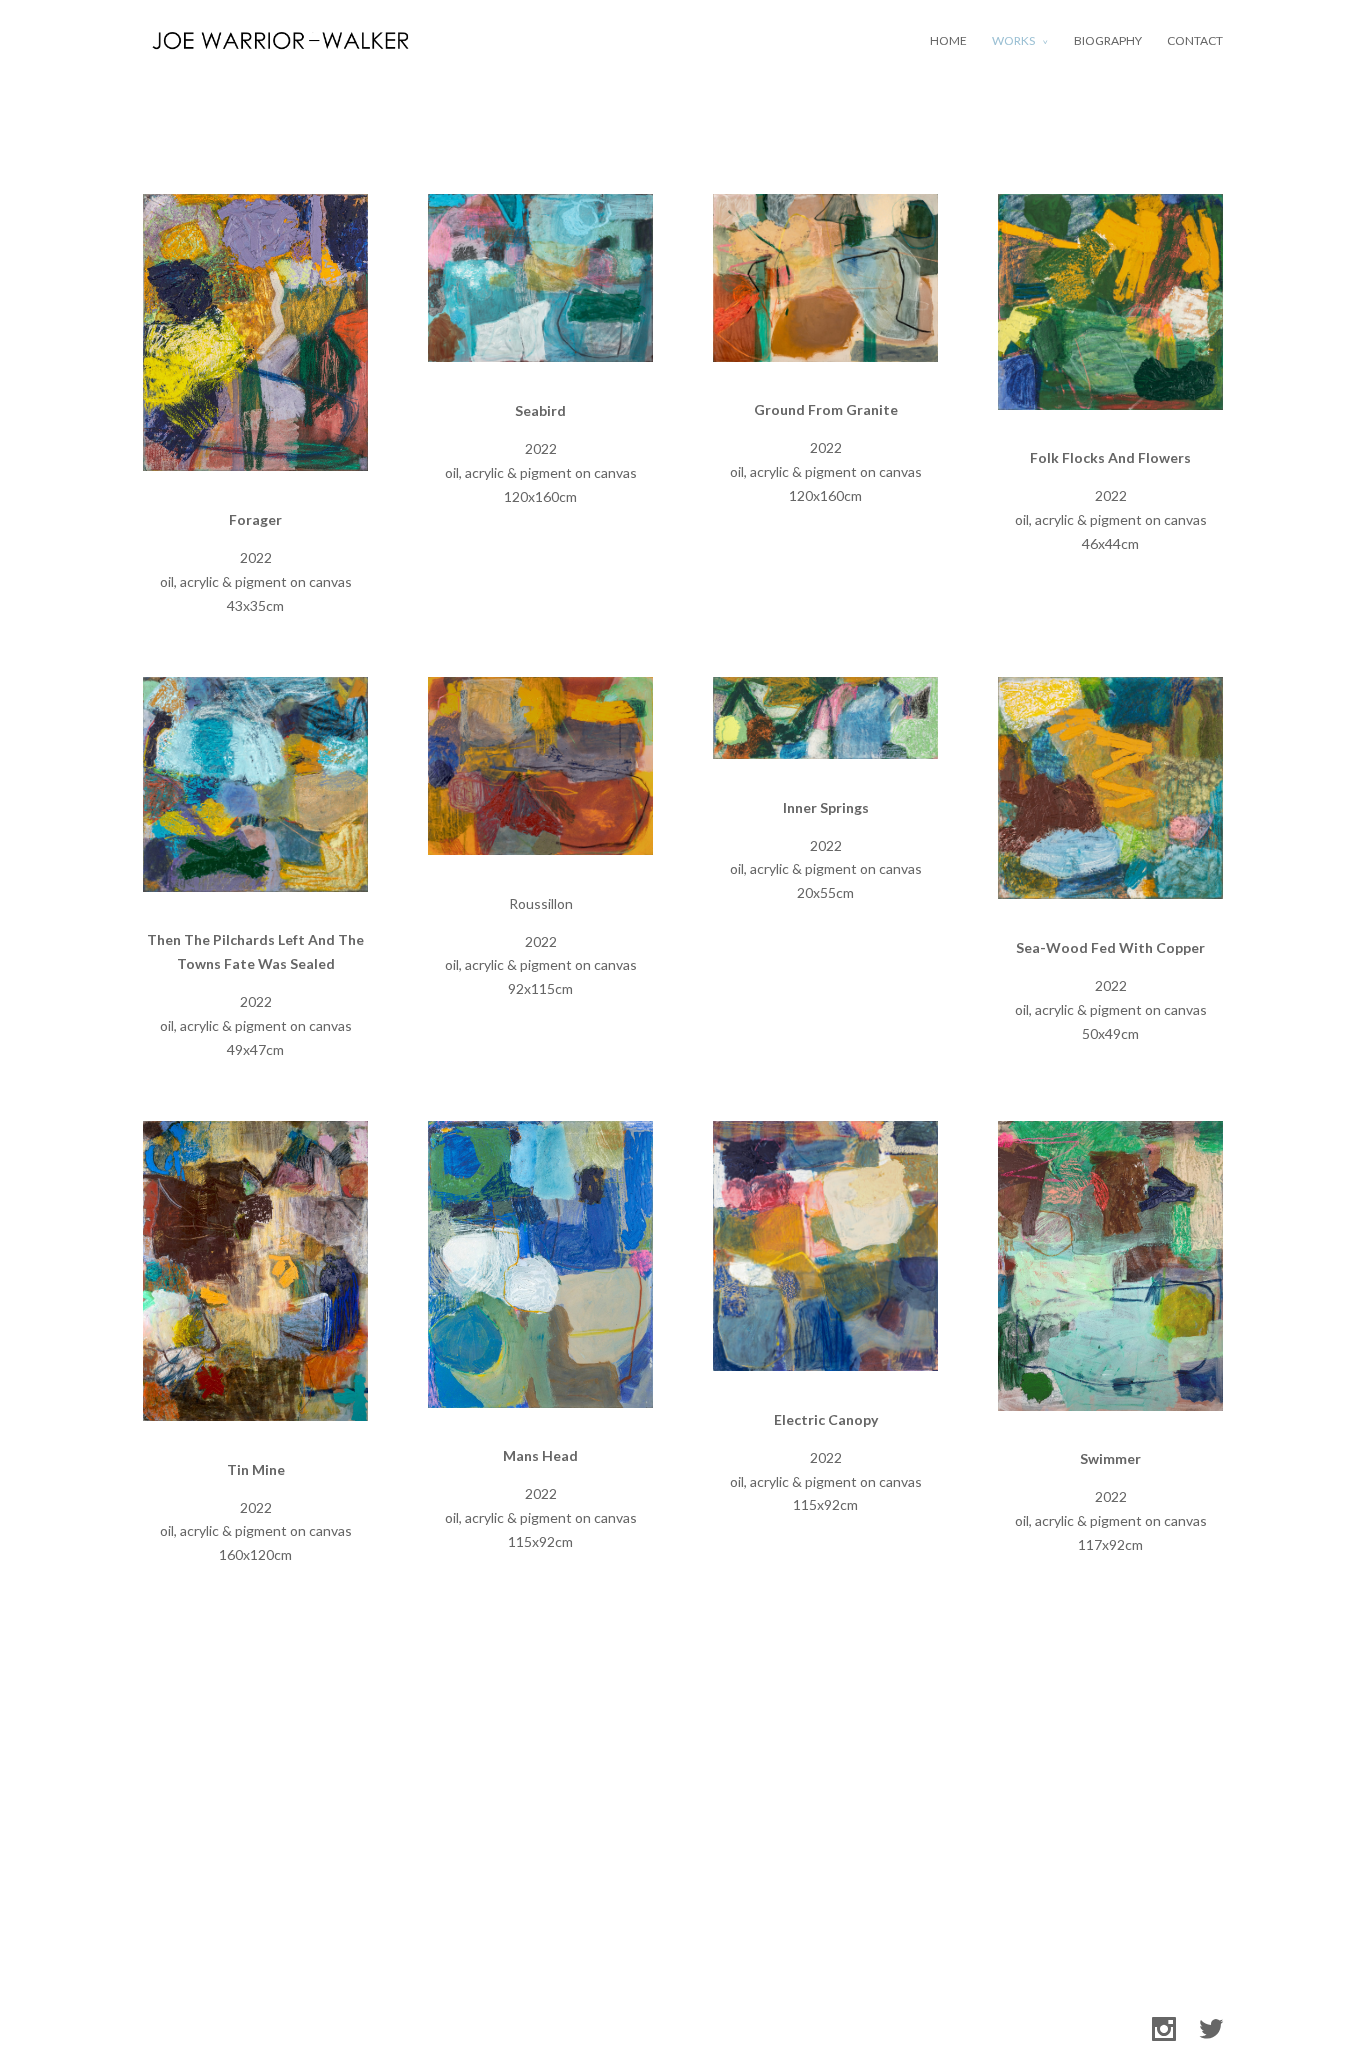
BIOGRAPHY (1108, 40)
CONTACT (1195, 40)
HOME (948, 40)
